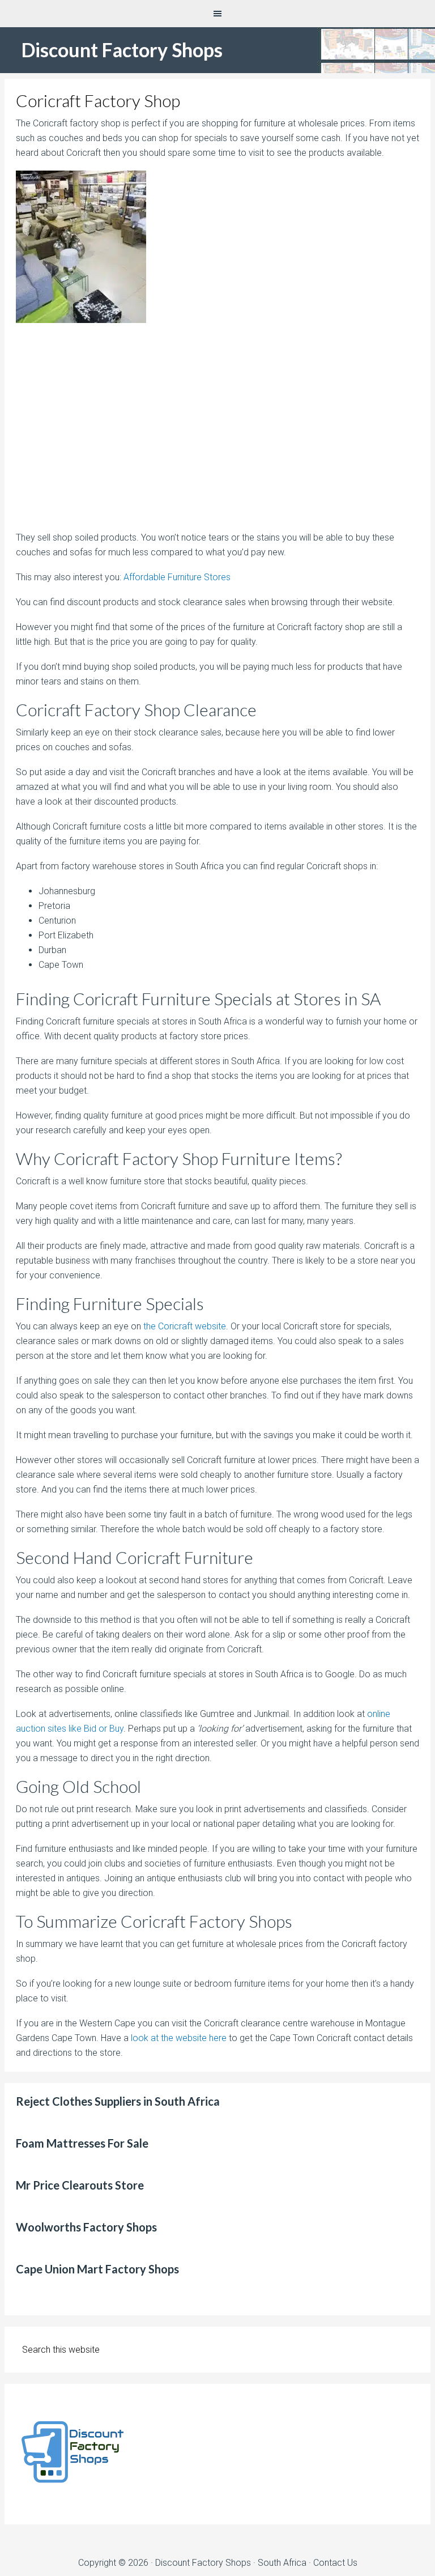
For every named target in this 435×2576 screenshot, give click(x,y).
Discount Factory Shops (122, 50)
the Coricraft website (185, 1326)
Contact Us (335, 2563)
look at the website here (179, 2038)
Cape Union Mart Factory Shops (97, 2269)
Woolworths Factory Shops (86, 2227)
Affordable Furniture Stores (177, 577)
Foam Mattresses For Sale (82, 2143)
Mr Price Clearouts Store (80, 2185)
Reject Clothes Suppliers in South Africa (118, 2101)
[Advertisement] (218, 432)
